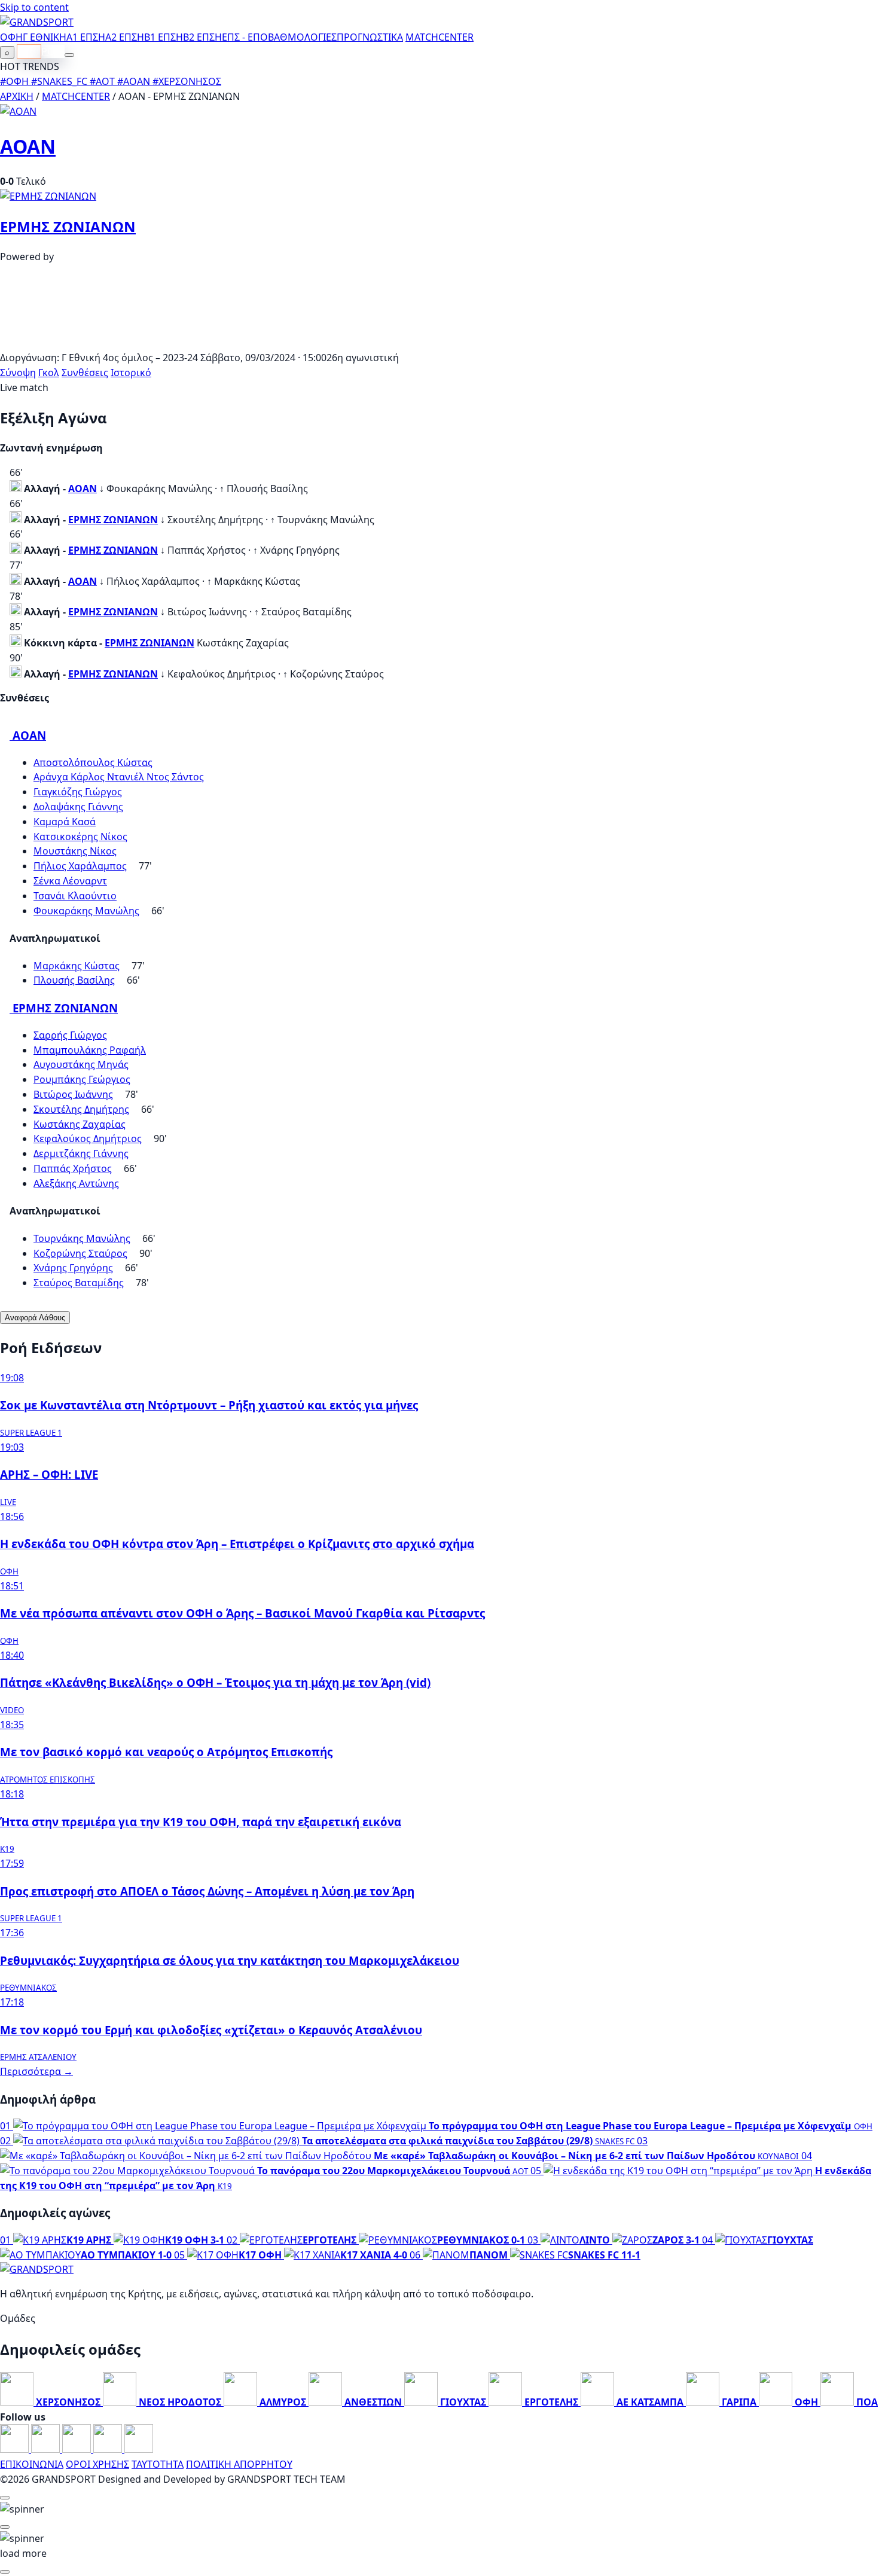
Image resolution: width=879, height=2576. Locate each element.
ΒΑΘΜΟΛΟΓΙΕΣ (302, 37)
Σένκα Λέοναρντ (70, 881)
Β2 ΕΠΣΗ (202, 37)
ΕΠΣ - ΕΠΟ (245, 37)
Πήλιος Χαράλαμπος (80, 866)
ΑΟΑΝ (28, 146)
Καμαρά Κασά (65, 822)
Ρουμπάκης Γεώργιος (82, 1079)
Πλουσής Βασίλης (74, 980)
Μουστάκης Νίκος (75, 851)
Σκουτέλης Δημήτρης (81, 1109)
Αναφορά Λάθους (35, 1318)
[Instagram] (47, 2449)
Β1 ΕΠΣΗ (164, 37)
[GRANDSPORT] (37, 22)
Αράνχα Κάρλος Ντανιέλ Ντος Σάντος (119, 777)
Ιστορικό (131, 373)
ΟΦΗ (11, 37)
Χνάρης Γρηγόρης (73, 1268)
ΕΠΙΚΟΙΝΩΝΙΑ (32, 2464)
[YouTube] (78, 2449)
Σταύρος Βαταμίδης (79, 1283)
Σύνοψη (18, 373)
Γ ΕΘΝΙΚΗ (45, 37)
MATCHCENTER (76, 96)
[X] (109, 2449)
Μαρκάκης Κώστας (77, 966)
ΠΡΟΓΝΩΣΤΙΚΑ (370, 37)
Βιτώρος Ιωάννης (73, 1094)
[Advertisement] (439, 343)
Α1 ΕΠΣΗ (86, 37)
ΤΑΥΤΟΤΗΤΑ (158, 2464)
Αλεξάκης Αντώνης (76, 1183)
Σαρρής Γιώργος (70, 1035)
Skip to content (34, 7)
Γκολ (49, 373)
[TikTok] (139, 2449)
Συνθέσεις (85, 373)
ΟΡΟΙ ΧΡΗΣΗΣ (97, 2464)
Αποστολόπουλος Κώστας (93, 762)
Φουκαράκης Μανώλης (86, 911)
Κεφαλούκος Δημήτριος (88, 1139)
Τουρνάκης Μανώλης (82, 1238)
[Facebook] (16, 2449)
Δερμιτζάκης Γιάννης (81, 1153)
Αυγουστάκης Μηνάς (81, 1064)
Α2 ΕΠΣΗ (125, 37)
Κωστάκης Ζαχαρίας (80, 1124)
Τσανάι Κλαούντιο (75, 896)
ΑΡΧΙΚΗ (17, 96)
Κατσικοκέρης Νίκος (80, 837)
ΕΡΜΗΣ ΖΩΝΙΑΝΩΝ (68, 226)
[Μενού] (69, 55)
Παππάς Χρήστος (73, 1168)
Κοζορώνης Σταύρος (80, 1253)
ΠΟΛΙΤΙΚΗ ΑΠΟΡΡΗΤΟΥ (239, 2464)
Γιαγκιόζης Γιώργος (78, 792)
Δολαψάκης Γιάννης (78, 807)
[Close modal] (5, 2498)
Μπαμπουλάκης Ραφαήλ (90, 1050)
